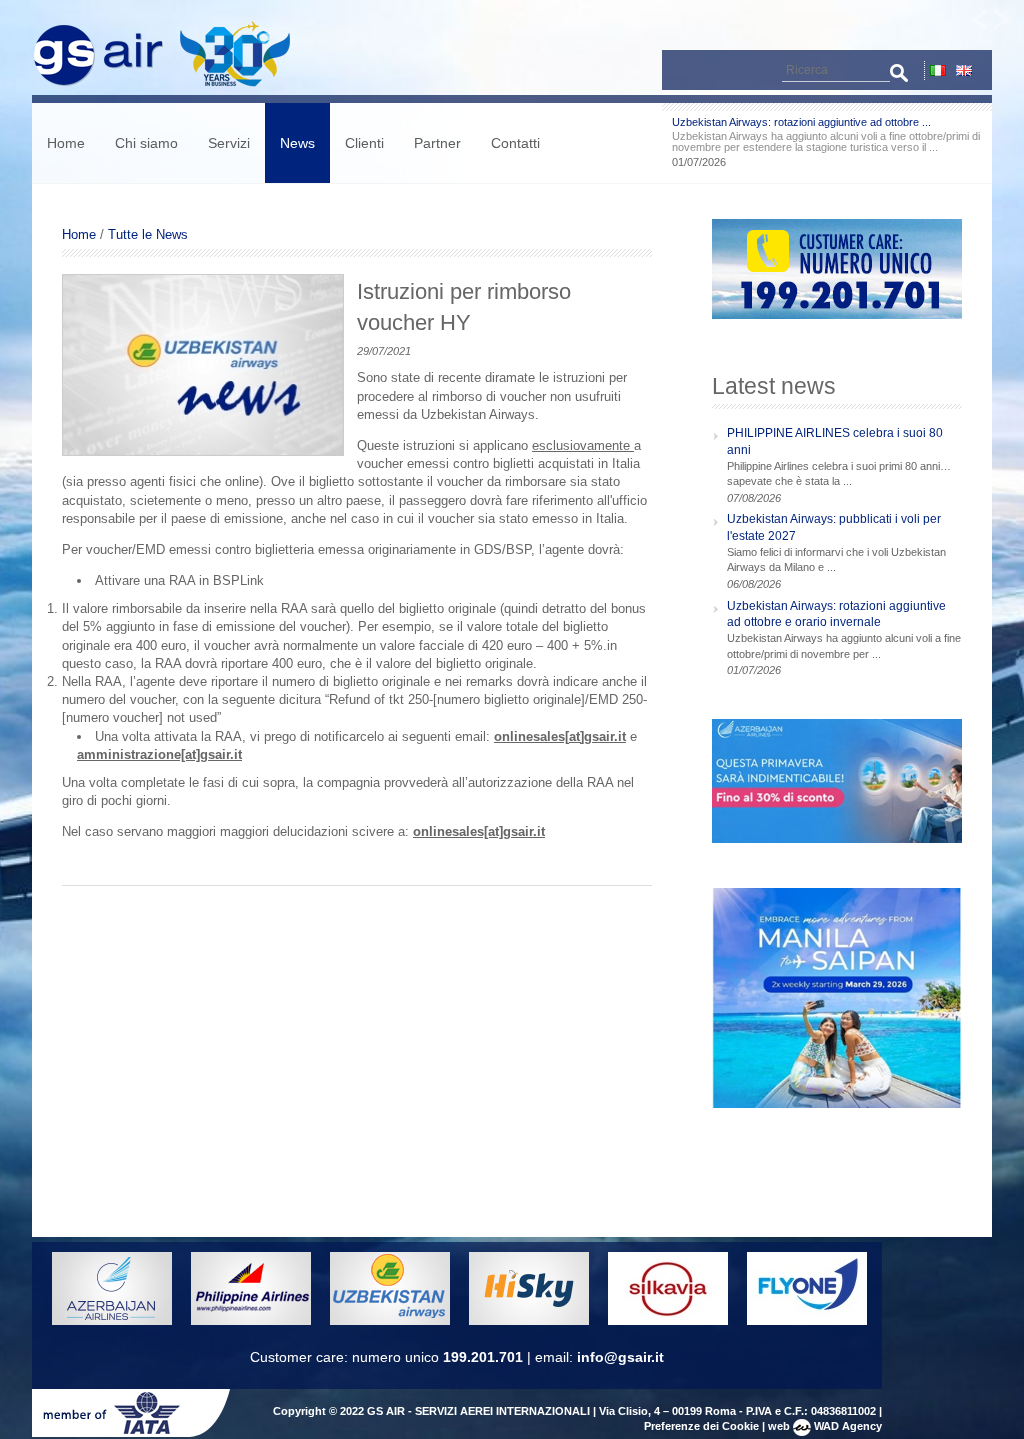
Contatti (515, 143)
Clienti (364, 143)
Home (66, 143)
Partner (437, 143)
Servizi (229, 143)
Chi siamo (146, 143)
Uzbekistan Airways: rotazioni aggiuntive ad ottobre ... (801, 122)
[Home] (171, 85)
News (297, 143)
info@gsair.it (620, 1357)
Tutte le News (148, 234)
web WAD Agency (825, 1426)
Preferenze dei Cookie (701, 1426)
